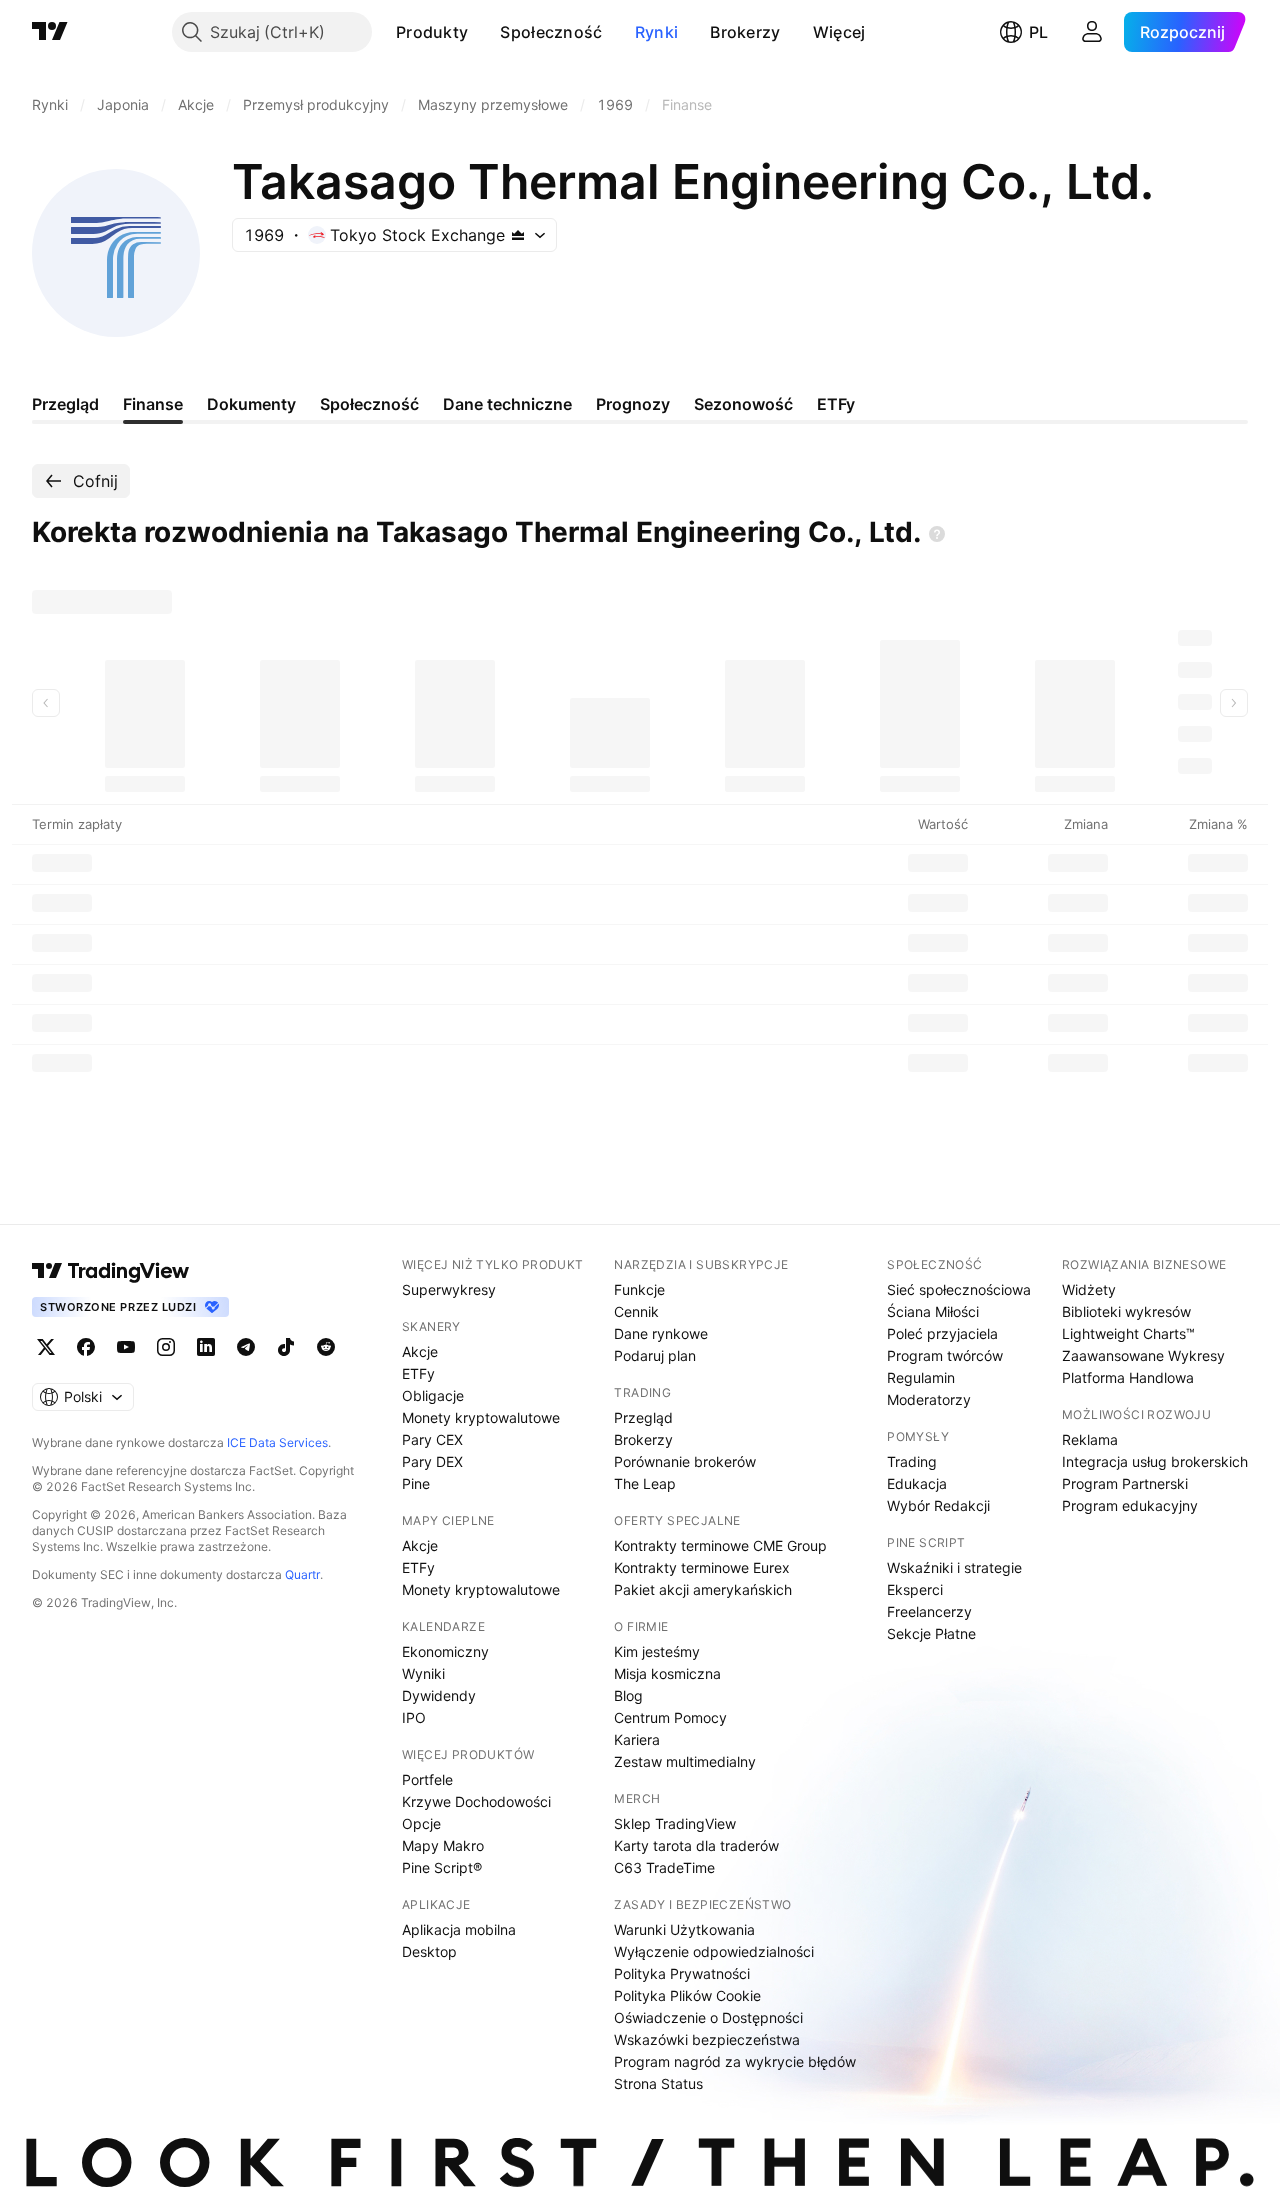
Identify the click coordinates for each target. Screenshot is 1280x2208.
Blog (628, 1695)
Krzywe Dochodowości (476, 1801)
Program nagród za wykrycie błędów (735, 2061)
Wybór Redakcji (938, 1505)
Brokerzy (745, 32)
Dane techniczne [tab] (507, 404)
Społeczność (551, 32)
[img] (518, 235)
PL (1038, 32)
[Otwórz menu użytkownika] (1092, 32)
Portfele (427, 1779)
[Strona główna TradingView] (50, 32)
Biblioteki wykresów (1126, 1311)
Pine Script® (442, 1867)
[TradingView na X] (46, 1347)
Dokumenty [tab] (251, 404)
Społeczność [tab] (369, 404)
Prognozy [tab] (633, 404)
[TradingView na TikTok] (286, 1347)
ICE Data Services (277, 1442)
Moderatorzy (929, 1399)
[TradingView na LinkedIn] (206, 1347)
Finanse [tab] (153, 404)
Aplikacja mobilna (459, 1929)
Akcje (420, 1351)
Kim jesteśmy (657, 1651)
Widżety (1089, 1289)
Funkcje (639, 1289)
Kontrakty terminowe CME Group (720, 1545)
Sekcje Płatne (931, 1633)
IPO (414, 1717)
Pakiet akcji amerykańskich (703, 1589)
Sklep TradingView (675, 1823)
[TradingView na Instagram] (166, 1347)
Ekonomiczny (445, 1651)
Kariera (637, 1739)
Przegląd (643, 1417)
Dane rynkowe (661, 1333)
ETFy (418, 1373)
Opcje (421, 1823)
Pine (416, 1483)
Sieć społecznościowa (959, 1289)
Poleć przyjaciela (942, 1333)
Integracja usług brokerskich (1155, 1461)
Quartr (302, 1574)
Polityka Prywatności (682, 1973)
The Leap (645, 1483)
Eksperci (915, 1589)
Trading (912, 1461)
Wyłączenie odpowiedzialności (714, 1951)
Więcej (839, 32)
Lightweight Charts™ (1128, 1333)
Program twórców (945, 1355)
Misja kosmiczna (667, 1673)
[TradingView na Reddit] (326, 1347)
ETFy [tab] (836, 404)
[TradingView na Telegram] (246, 1347)
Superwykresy (449, 1289)
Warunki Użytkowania (684, 1929)
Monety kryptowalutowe (481, 1417)
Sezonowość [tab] (743, 404)
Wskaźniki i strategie (954, 1567)
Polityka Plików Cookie (687, 1995)
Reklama (1090, 1439)
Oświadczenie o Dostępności (708, 2017)
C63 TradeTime (664, 1867)
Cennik (636, 1311)
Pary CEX (432, 1439)
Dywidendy (439, 1695)
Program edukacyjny (1130, 1505)
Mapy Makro (443, 1845)
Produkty (432, 32)
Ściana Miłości (933, 1311)
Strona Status (658, 2083)
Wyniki (423, 1673)
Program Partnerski (1125, 1483)
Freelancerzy (929, 1611)
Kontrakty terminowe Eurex (702, 1567)
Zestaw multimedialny (685, 1761)
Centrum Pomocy (670, 1717)
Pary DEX (432, 1461)
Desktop (429, 1951)
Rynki (657, 32)
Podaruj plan (655, 1355)
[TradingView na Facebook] (86, 1347)
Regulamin (921, 1377)
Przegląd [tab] (65, 404)
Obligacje (433, 1395)
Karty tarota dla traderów (696, 1845)
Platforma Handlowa (1128, 1377)
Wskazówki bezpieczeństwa (707, 2039)
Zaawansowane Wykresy (1143, 1355)
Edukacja (917, 1483)
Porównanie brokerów (685, 1461)
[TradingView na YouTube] (126, 1347)
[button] (483, 32)
